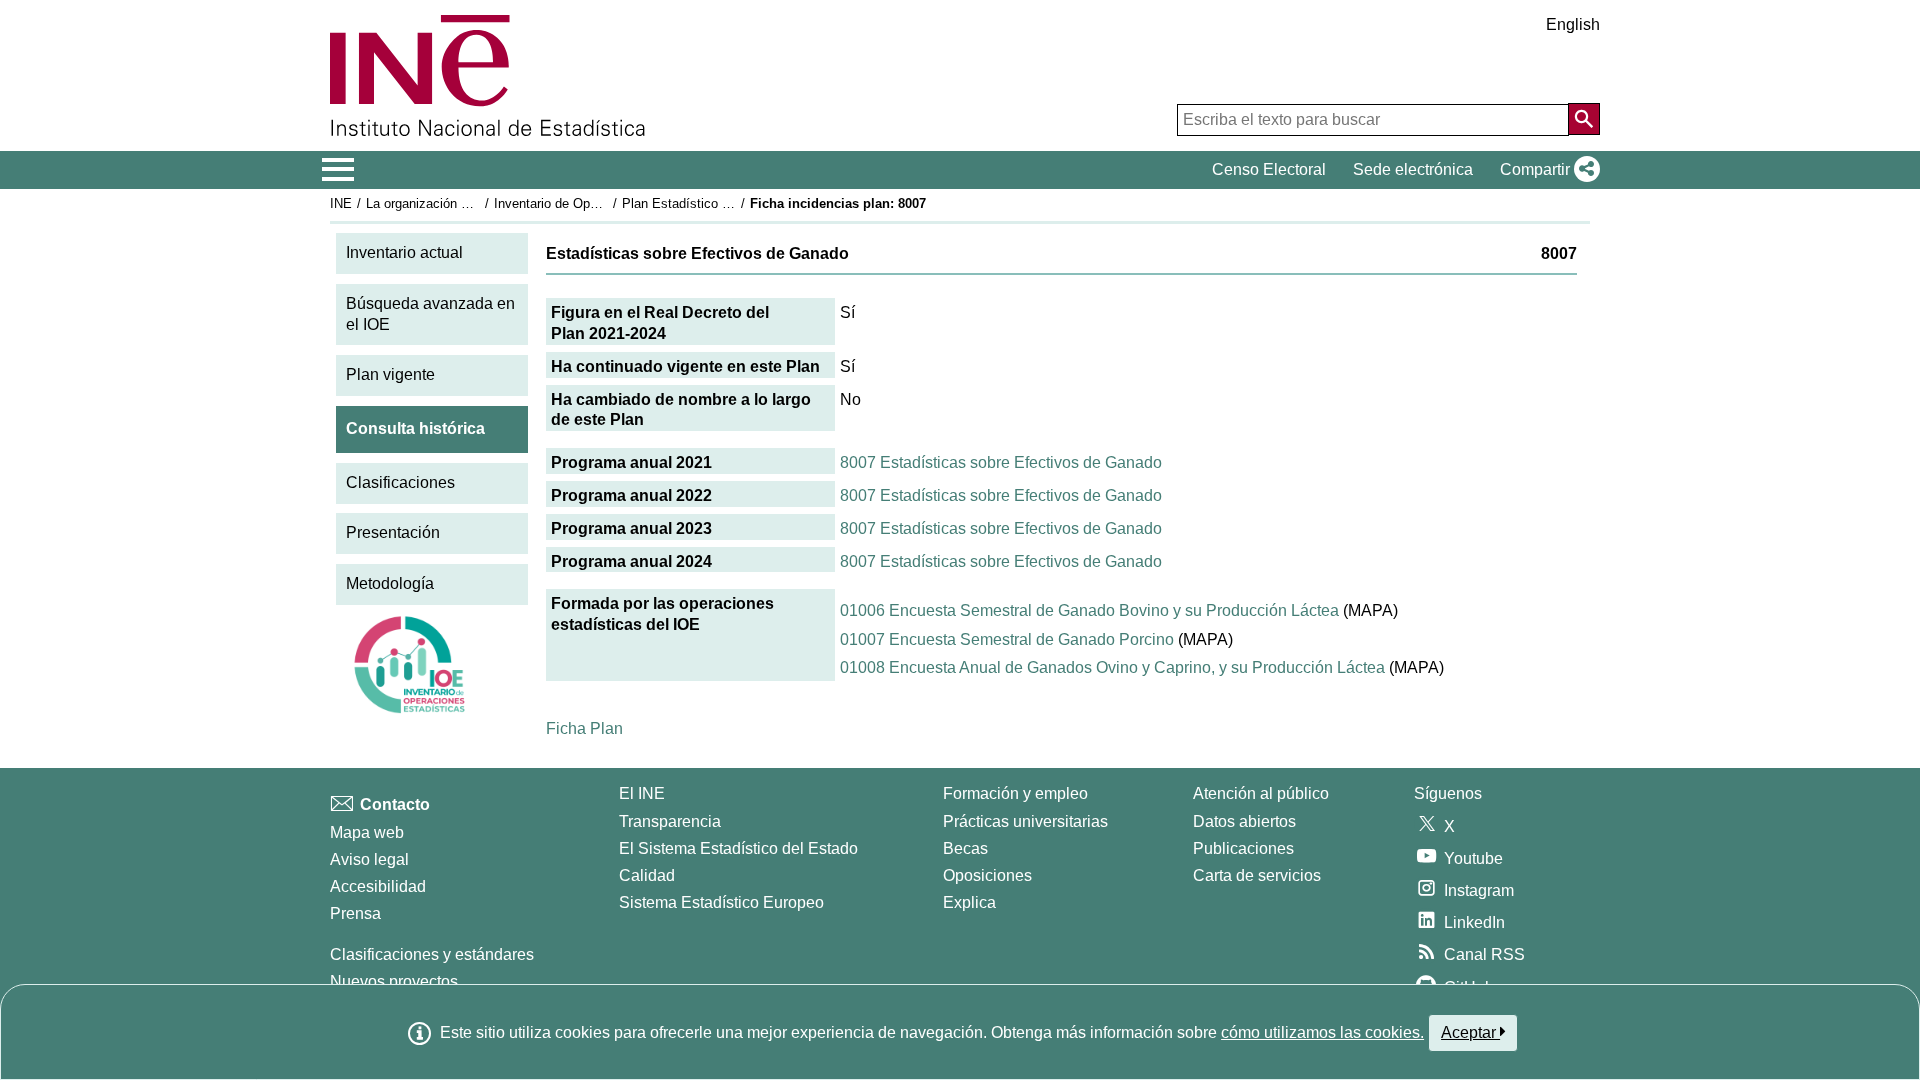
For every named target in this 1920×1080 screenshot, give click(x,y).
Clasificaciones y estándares (432, 954)
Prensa (355, 913)
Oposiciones (987, 875)
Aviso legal (369, 859)
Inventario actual (404, 252)
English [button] (1573, 24)
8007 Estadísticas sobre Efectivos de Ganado (1001, 462)
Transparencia (670, 821)
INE (341, 203)
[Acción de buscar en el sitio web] (1584, 119)
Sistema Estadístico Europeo (721, 902)
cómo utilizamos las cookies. (1322, 1032)
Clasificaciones (400, 482)
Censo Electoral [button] (1269, 169)
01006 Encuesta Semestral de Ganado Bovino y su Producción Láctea (1089, 610)
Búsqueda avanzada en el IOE (430, 314)
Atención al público (1261, 793)
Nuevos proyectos (394, 981)
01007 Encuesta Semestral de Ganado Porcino (1007, 639)
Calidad (647, 875)
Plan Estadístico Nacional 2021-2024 (729, 203)
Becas (965, 848)
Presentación (393, 532)
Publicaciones (1243, 848)
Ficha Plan (584, 728)
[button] (1546, 170)
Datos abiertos (1244, 821)
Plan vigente (390, 374)
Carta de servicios (1257, 875)
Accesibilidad (378, 886)
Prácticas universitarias (1025, 821)
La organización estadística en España (478, 203)
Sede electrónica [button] (1413, 169)
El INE (642, 793)
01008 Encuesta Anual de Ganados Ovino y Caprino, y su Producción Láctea (1112, 667)
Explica (969, 902)
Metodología (390, 583)
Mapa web (367, 832)
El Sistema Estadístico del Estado (738, 848)
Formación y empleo (1015, 793)
